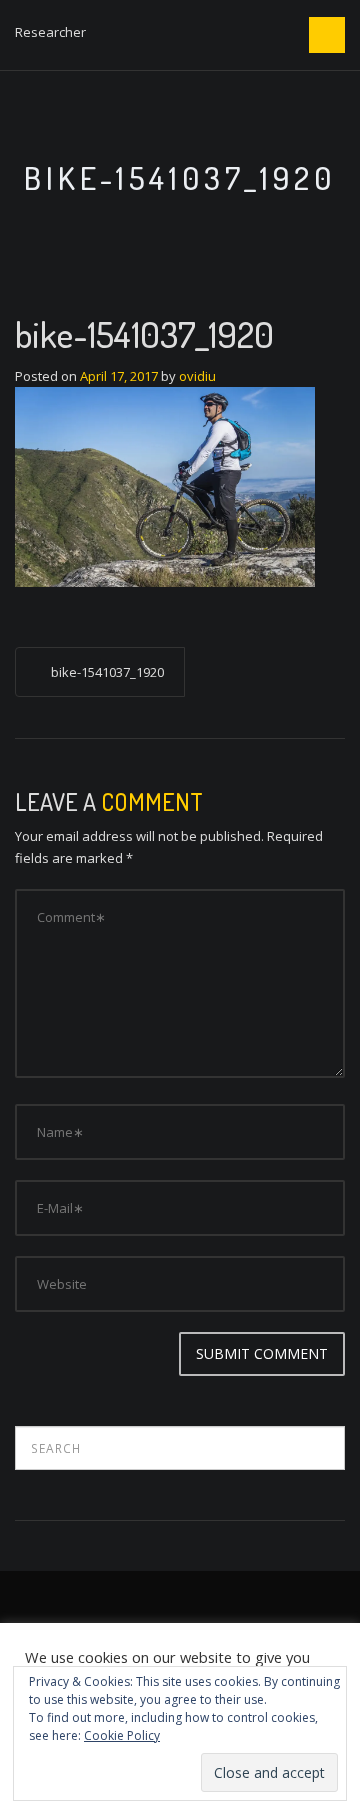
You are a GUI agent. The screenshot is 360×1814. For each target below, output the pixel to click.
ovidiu (197, 376)
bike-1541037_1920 (107, 672)
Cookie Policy (122, 1735)
